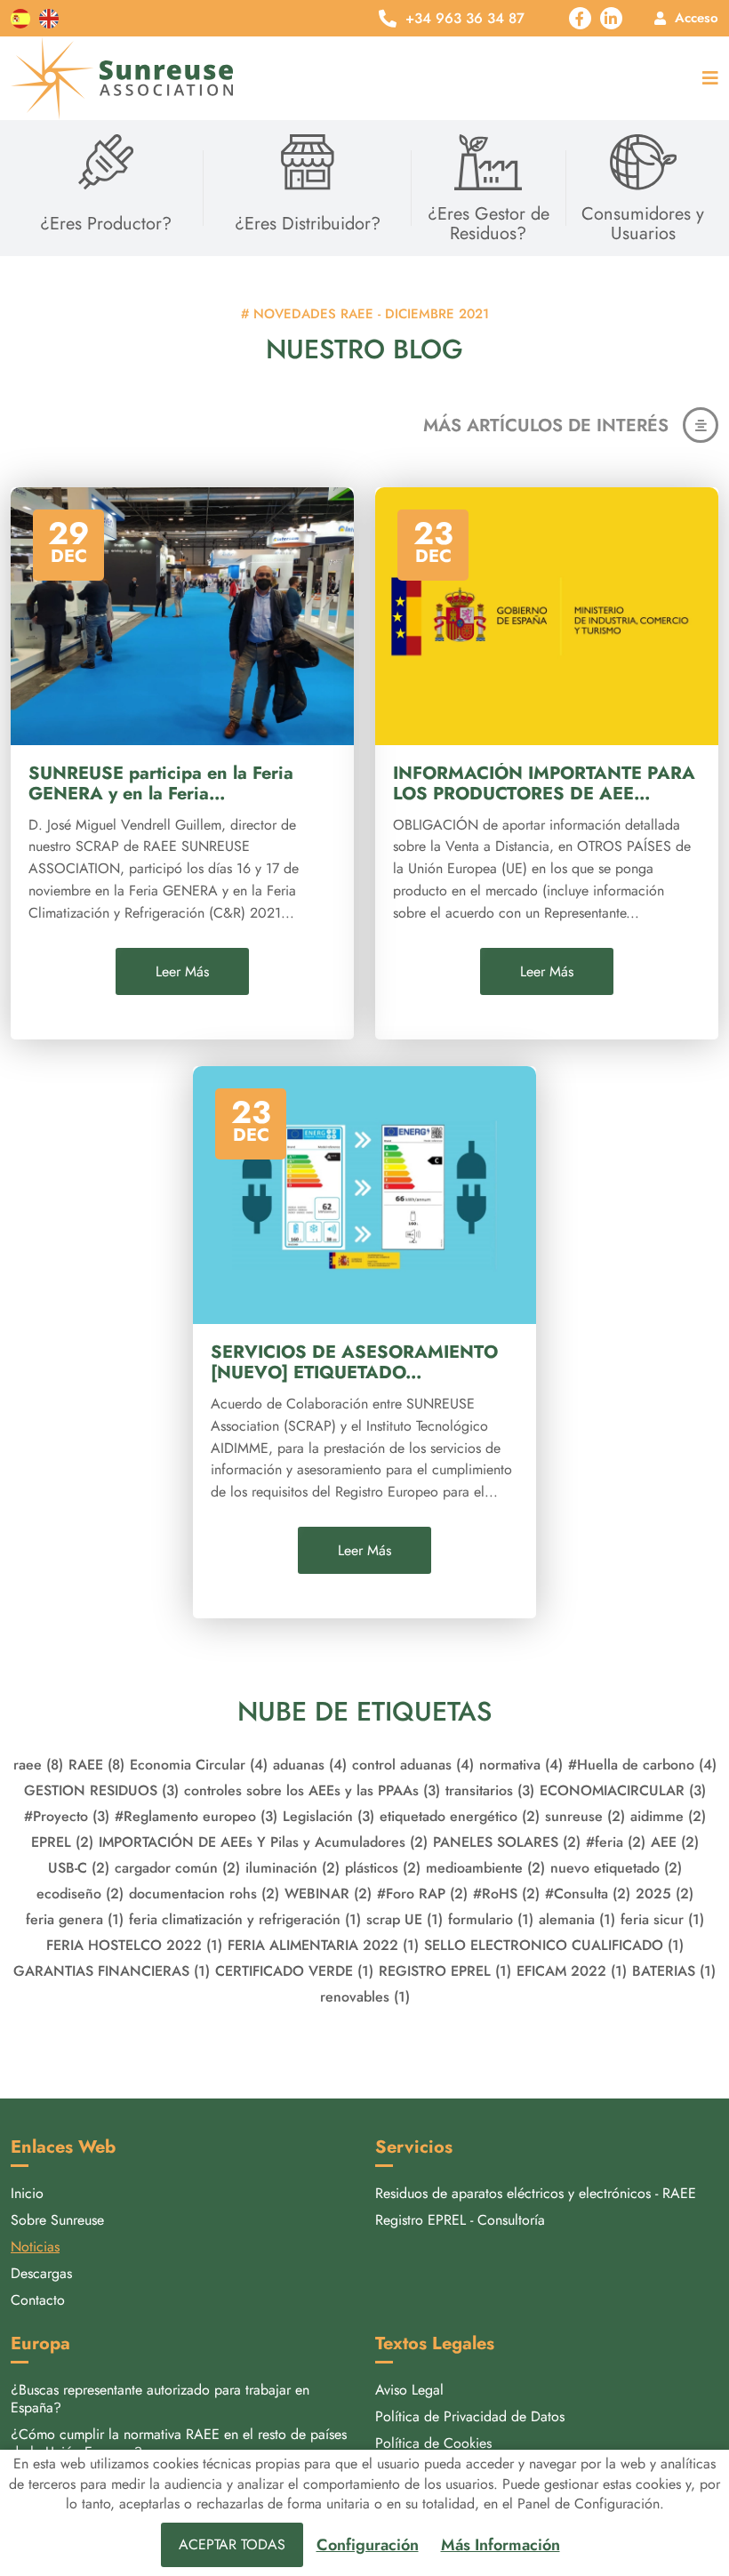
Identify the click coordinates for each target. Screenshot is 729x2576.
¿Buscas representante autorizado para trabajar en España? (160, 2399)
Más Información (501, 2545)
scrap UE (405, 1919)
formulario (491, 1919)
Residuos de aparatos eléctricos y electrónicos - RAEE (536, 2193)
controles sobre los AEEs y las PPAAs (312, 1790)
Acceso (697, 18)
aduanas (310, 1765)
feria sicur (662, 1919)
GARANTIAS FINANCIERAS (112, 1971)
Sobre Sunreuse (57, 2220)
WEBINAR (328, 1894)
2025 (665, 1894)
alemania (577, 1919)
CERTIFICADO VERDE (294, 1971)
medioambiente (485, 1868)
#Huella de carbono (642, 1765)
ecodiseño (80, 1894)
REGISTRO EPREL (445, 1971)
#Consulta (588, 1894)
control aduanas (413, 1765)
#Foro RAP (422, 1894)
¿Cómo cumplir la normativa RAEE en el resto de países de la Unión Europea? (179, 2443)
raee (38, 1765)
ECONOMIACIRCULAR (623, 1790)
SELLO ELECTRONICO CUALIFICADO (554, 1945)
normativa (521, 1765)
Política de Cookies (433, 2443)
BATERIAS (674, 1971)
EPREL (62, 1842)
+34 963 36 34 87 (465, 19)
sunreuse (585, 1816)
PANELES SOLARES (507, 1842)
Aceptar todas (232, 2544)
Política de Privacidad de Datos (470, 2416)
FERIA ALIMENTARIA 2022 (323, 1945)
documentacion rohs (204, 1894)
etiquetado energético (460, 1816)
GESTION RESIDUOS (101, 1790)
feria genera (75, 1919)
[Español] (20, 18)
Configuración (368, 2545)
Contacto (38, 2300)
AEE (675, 1842)
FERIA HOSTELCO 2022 (134, 1945)
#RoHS (506, 1894)
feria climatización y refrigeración (245, 1919)
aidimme (668, 1816)
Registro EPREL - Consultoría (460, 2220)
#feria (616, 1842)
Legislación (328, 1816)
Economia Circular (199, 1765)
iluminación (292, 1868)
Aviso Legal (409, 2390)
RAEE (96, 1765)
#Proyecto (67, 1816)
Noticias (35, 2247)
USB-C (79, 1868)
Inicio (27, 2193)
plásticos (383, 1868)
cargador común (177, 1868)
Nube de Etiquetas (364, 1711)
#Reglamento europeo (196, 1816)
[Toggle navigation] (706, 79)
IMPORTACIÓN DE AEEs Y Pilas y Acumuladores (263, 1842)
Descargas (41, 2273)
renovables (365, 1997)
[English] (49, 18)
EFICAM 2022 (572, 1971)
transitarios (490, 1790)
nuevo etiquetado (616, 1868)
